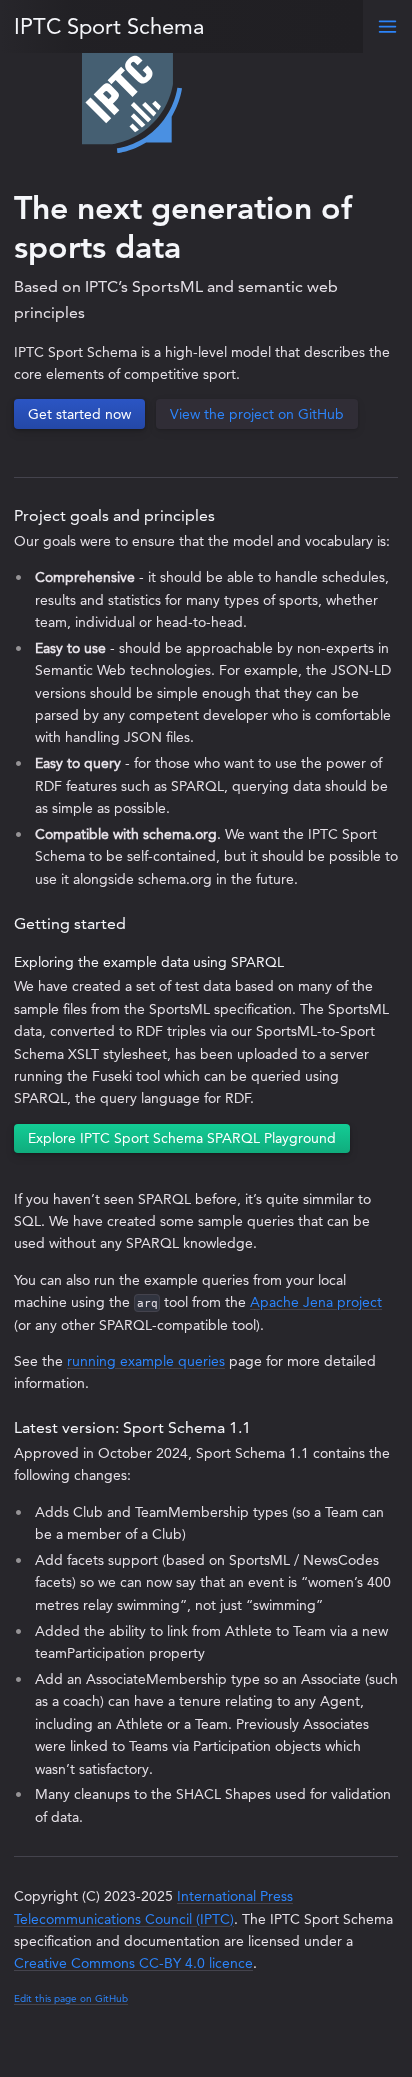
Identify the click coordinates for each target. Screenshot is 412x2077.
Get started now (79, 414)
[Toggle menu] (387, 26)
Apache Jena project (316, 1302)
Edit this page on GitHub (71, 1998)
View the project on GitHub (257, 414)
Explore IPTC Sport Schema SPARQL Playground (182, 1138)
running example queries (146, 1361)
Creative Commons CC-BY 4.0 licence (133, 1963)
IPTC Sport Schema (109, 26)
